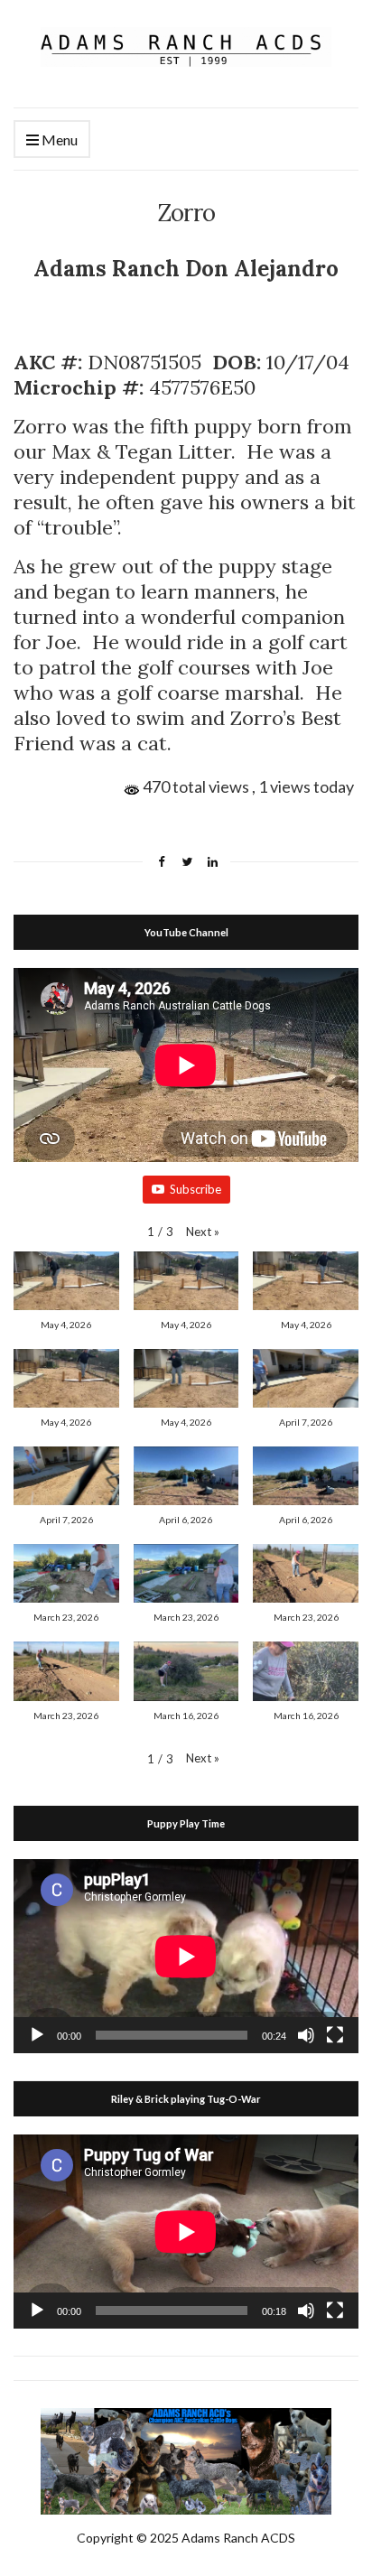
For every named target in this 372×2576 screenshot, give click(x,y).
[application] (186, 1956)
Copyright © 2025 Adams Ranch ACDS (186, 2538)
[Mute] (306, 2035)
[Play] (37, 2035)
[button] (203, 1232)
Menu (58, 139)
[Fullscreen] (335, 2035)
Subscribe (195, 1189)
